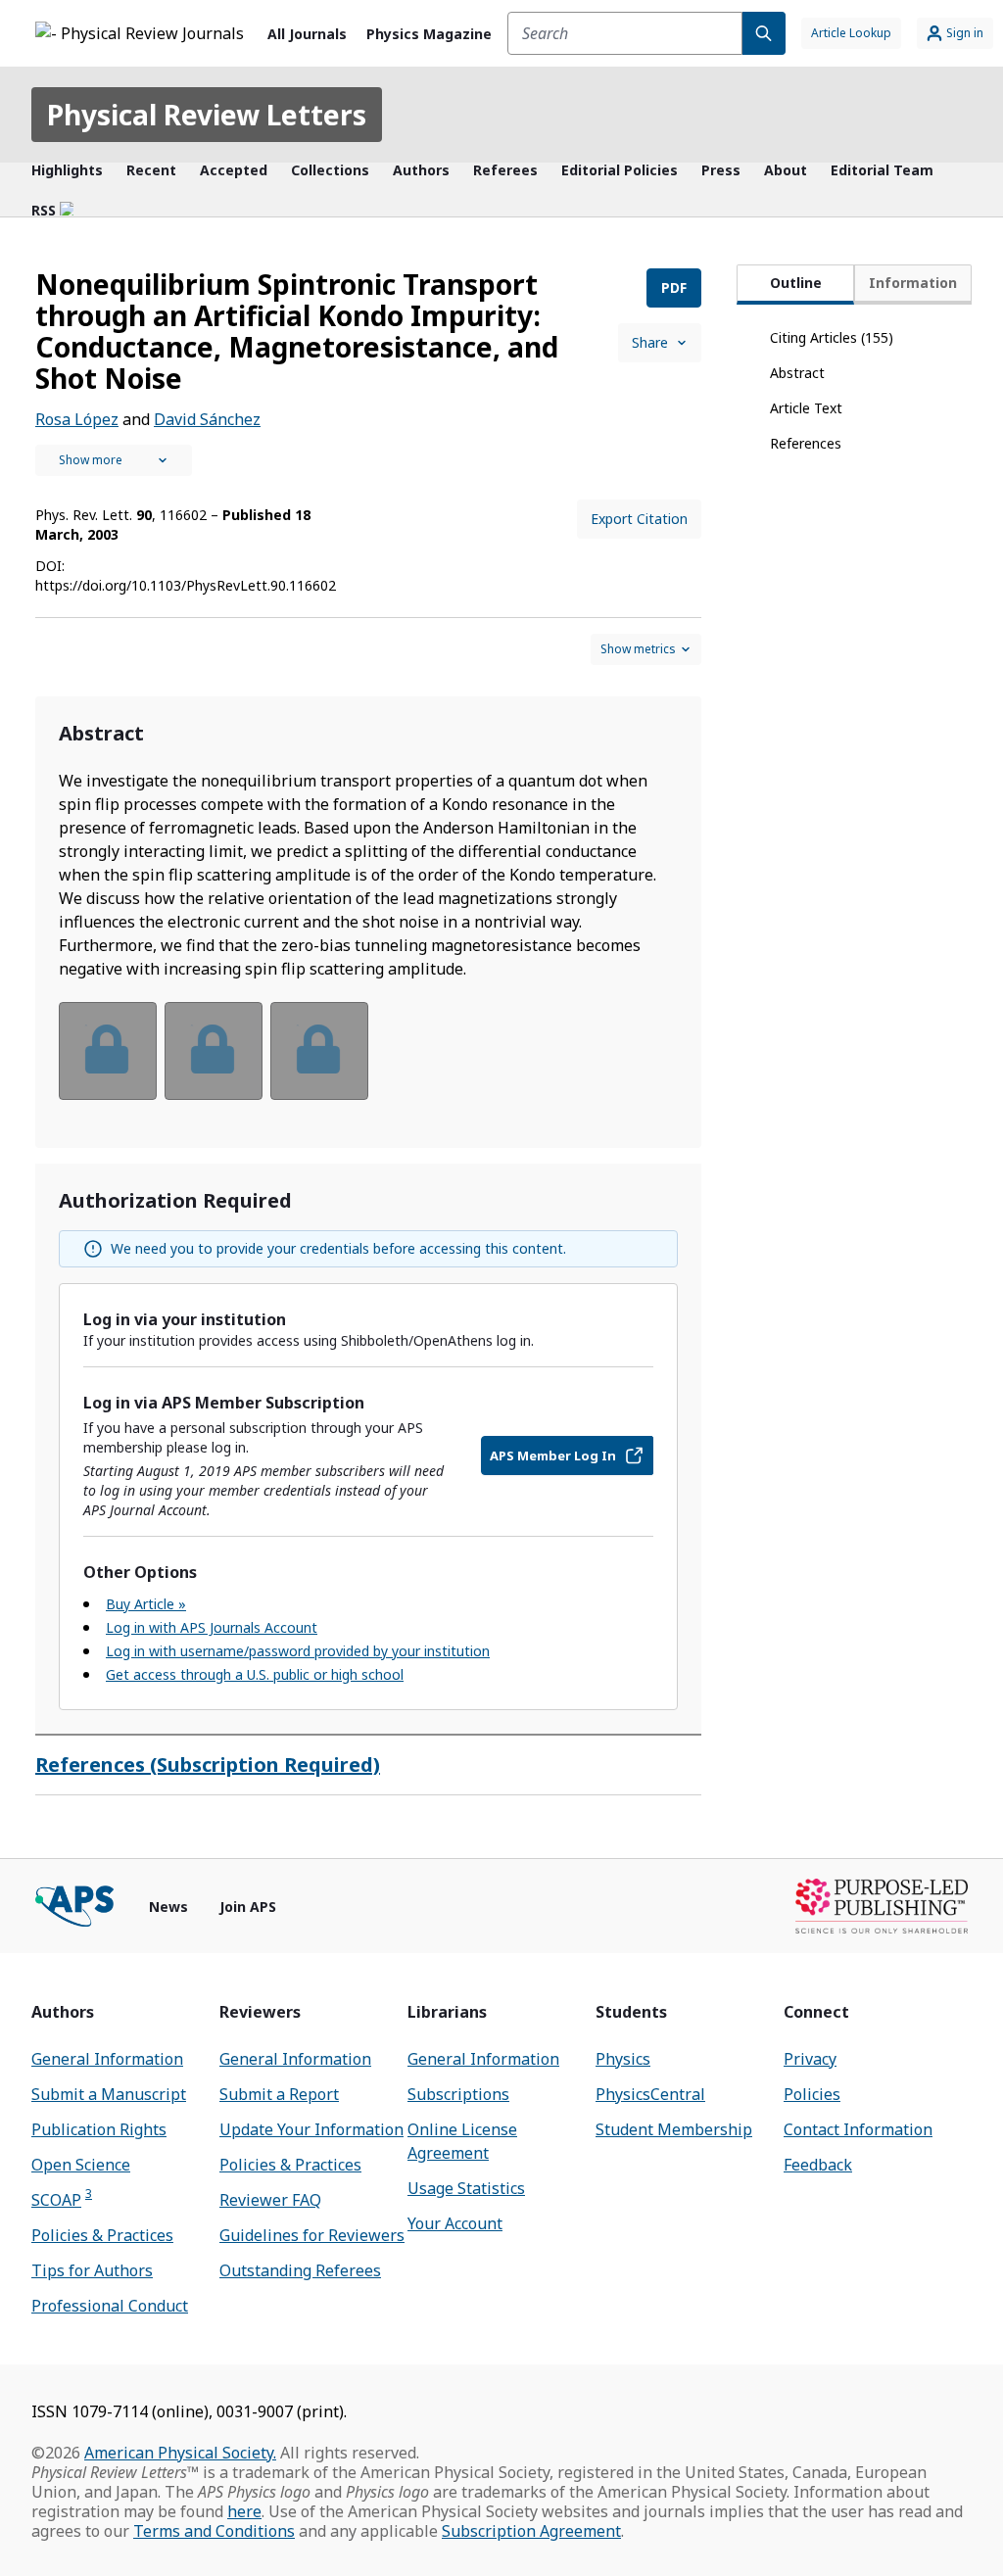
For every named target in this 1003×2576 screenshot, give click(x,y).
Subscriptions (458, 2094)
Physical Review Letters (207, 115)
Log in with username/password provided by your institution (298, 1651)
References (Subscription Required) (208, 1765)
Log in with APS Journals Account (212, 1627)
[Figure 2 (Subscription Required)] (214, 1051)
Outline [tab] (796, 283)
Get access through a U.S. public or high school (255, 1674)
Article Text (806, 408)
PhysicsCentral (650, 2094)
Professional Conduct (110, 2306)
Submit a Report (279, 2094)
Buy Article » (146, 1604)
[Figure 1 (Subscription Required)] (108, 1051)
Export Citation (639, 519)
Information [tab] (913, 283)
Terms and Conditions (214, 2531)
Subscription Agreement (531, 2531)
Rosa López (77, 419)
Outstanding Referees (300, 2270)
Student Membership (674, 2129)
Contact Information (858, 2129)
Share (650, 342)
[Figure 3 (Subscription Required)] (319, 1051)
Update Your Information (311, 2129)
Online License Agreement (462, 2141)
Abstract (797, 373)
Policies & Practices (102, 2235)
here (244, 2511)
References (806, 443)
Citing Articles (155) (832, 337)
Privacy (810, 2059)
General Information (107, 2059)
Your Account (455, 2223)
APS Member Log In (553, 1455)
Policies (812, 2094)
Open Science (81, 2165)
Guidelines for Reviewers (312, 2235)
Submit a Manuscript (109, 2094)
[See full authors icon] (114, 460)
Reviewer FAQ (270, 2200)
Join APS (248, 1907)
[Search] (764, 33)
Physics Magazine (429, 34)
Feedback (818, 2165)
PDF (674, 287)
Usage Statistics (466, 2188)
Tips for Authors (92, 2270)
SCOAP (62, 2199)
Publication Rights (99, 2129)
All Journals (307, 34)
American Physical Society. (180, 2453)
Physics (623, 2059)
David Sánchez (207, 419)
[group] (368, 1063)
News (168, 1907)
